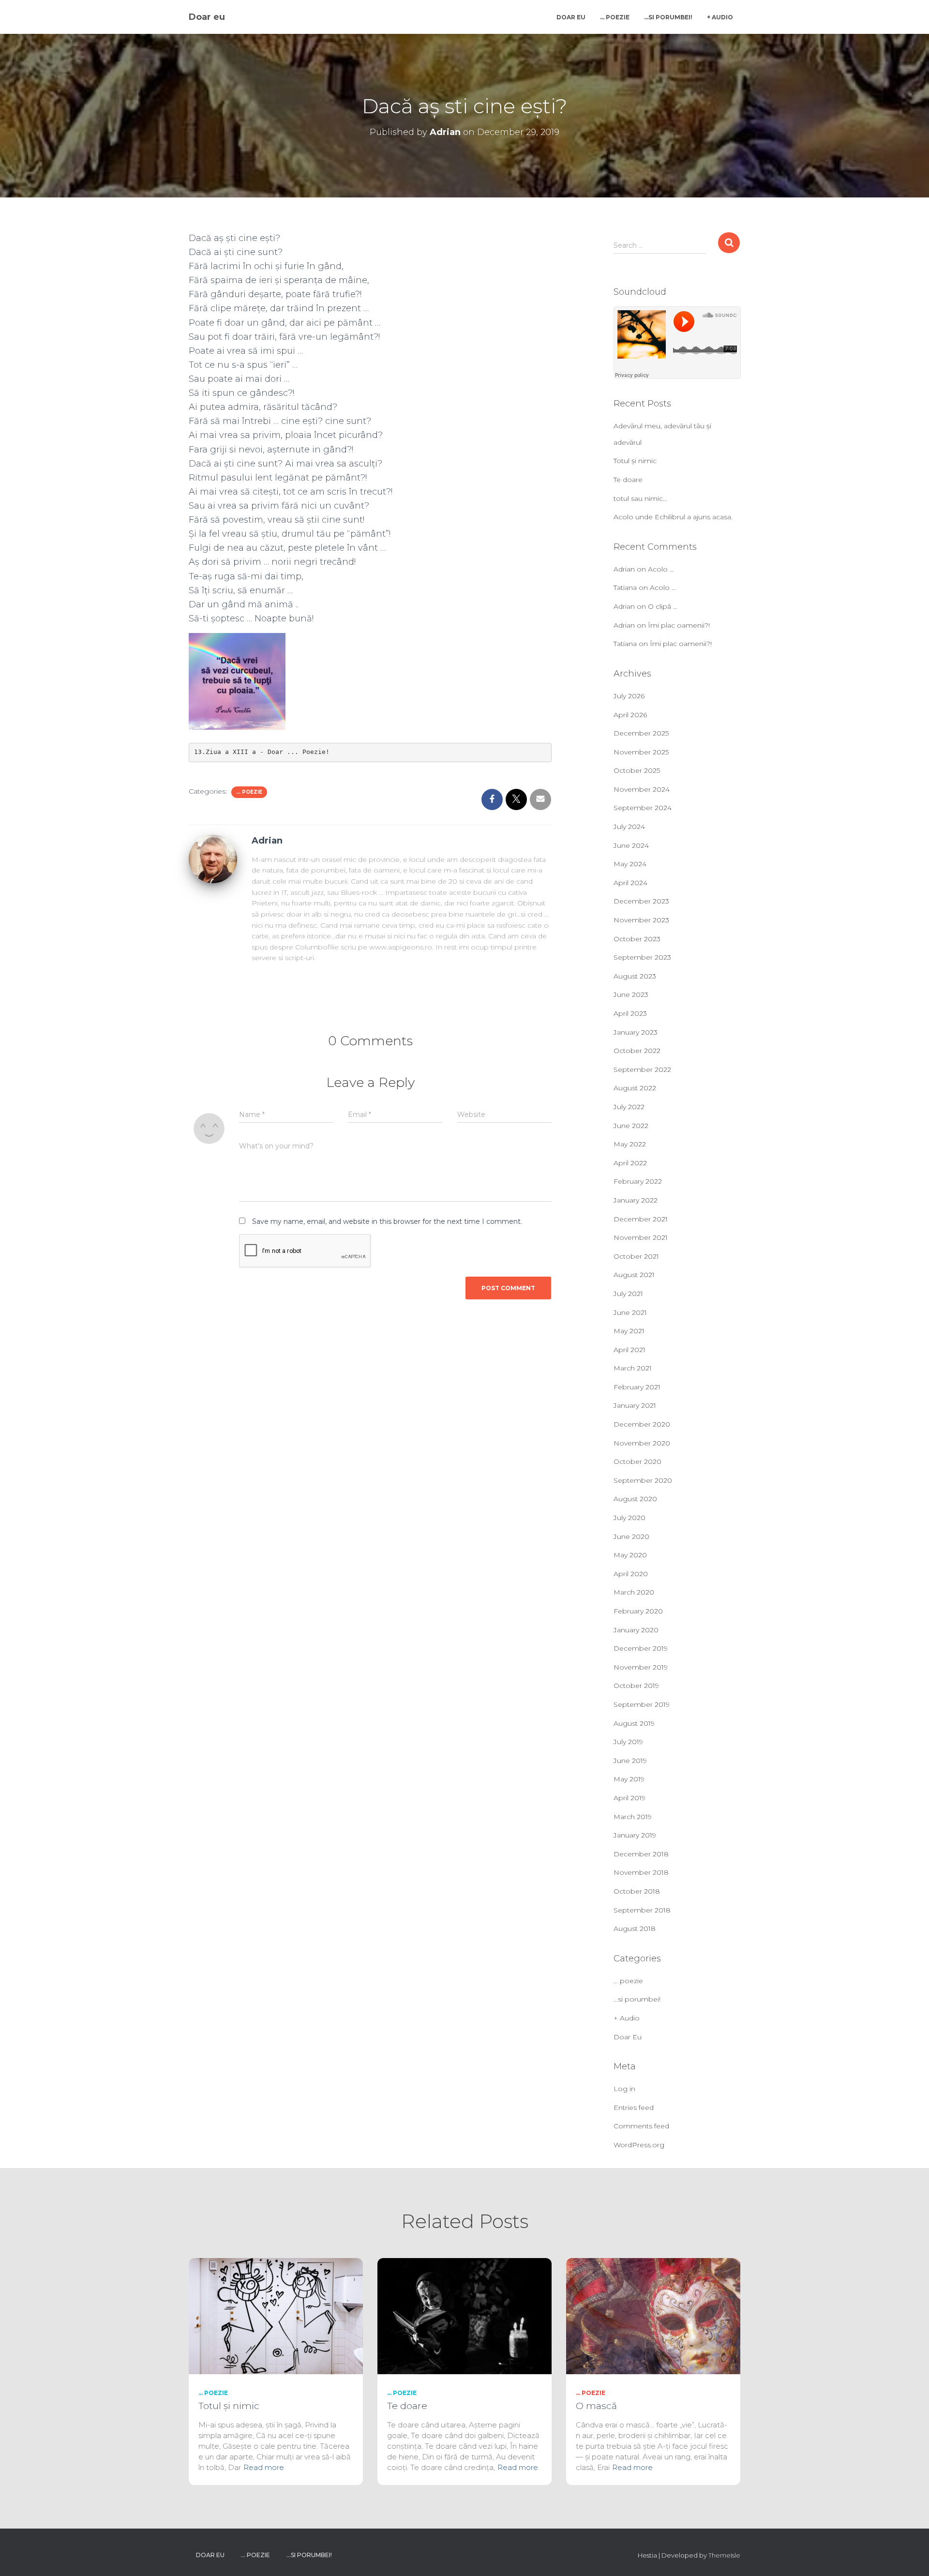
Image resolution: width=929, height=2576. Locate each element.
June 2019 (630, 1761)
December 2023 (641, 901)
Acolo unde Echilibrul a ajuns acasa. (673, 517)
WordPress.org (639, 2145)
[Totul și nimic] (276, 2316)
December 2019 (641, 1648)
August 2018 (635, 1928)
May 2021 (629, 1331)
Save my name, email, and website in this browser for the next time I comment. (387, 1221)
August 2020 (635, 1499)
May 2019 (629, 1779)
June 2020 (631, 1537)
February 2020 (638, 1611)
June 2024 (631, 845)
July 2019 (628, 1742)
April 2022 (630, 1163)
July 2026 (629, 696)
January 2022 (636, 1200)
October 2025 (637, 770)
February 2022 (638, 1181)
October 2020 (637, 1461)
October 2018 (637, 1891)
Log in (624, 2089)
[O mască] (653, 2316)
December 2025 (641, 733)
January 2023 (636, 1032)
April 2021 (629, 1350)
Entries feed (634, 2108)
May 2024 (630, 864)
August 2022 (635, 1088)
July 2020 (629, 1518)
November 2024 (642, 789)
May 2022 (630, 1144)
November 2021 (641, 1237)
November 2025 (641, 752)
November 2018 (641, 1872)
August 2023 (635, 976)
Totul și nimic (635, 461)
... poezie (249, 792)
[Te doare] (464, 2316)
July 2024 (629, 827)
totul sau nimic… (640, 498)
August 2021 (634, 1275)
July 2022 (629, 1107)
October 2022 (637, 1051)
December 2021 (641, 1219)
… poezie (615, 17)
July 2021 (628, 1294)
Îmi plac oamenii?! (679, 625)
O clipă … (663, 606)
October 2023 (637, 939)
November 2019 (641, 1667)
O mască (596, 2406)
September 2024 (643, 808)
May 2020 (630, 1555)
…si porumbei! (668, 17)
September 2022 (642, 1070)
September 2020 (643, 1480)
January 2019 (635, 1835)
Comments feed (641, 2126)
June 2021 (630, 1312)
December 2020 (642, 1424)
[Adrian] (213, 858)
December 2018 (641, 1854)
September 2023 (642, 957)
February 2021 (637, 1387)
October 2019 (636, 1686)
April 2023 (630, 1013)
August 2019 (634, 1723)
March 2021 (633, 1368)
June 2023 (631, 994)
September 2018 (642, 1910)
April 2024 (630, 883)
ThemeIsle (724, 2555)
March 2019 (633, 1817)
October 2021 (636, 1256)
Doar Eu (571, 17)
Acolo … (661, 569)
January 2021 (635, 1405)
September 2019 (642, 1704)
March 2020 (634, 1592)
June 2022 (631, 1126)
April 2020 (631, 1574)
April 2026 (630, 715)
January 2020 (636, 1630)
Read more (264, 2467)
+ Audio (720, 17)
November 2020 (642, 1443)
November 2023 (641, 920)
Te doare (628, 480)
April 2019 (629, 1798)
